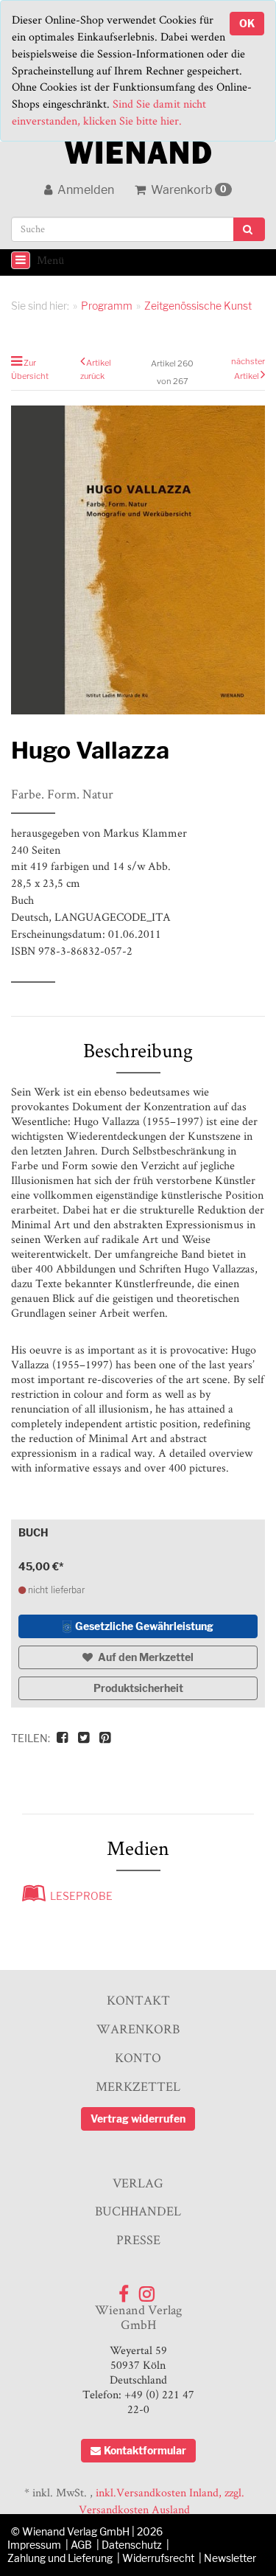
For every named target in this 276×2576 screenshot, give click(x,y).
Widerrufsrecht (158, 2558)
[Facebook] (124, 2290)
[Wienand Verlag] (138, 149)
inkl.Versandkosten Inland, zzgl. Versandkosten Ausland (162, 2501)
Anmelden (85, 190)
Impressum (34, 2545)
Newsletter (230, 2558)
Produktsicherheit (138, 1688)
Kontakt (138, 2000)
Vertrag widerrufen (138, 2119)
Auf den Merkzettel (145, 1657)
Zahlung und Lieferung (60, 2558)
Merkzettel (138, 2086)
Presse (138, 2239)
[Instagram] (147, 2290)
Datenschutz (132, 2545)
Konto (138, 2057)
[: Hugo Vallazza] (138, 560)
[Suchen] (249, 229)
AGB (81, 2545)
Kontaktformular (145, 2450)
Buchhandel (138, 2211)
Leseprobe (79, 1896)
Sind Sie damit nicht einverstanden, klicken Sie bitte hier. (109, 112)
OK (247, 23)
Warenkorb (188, 190)
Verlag (138, 2183)
